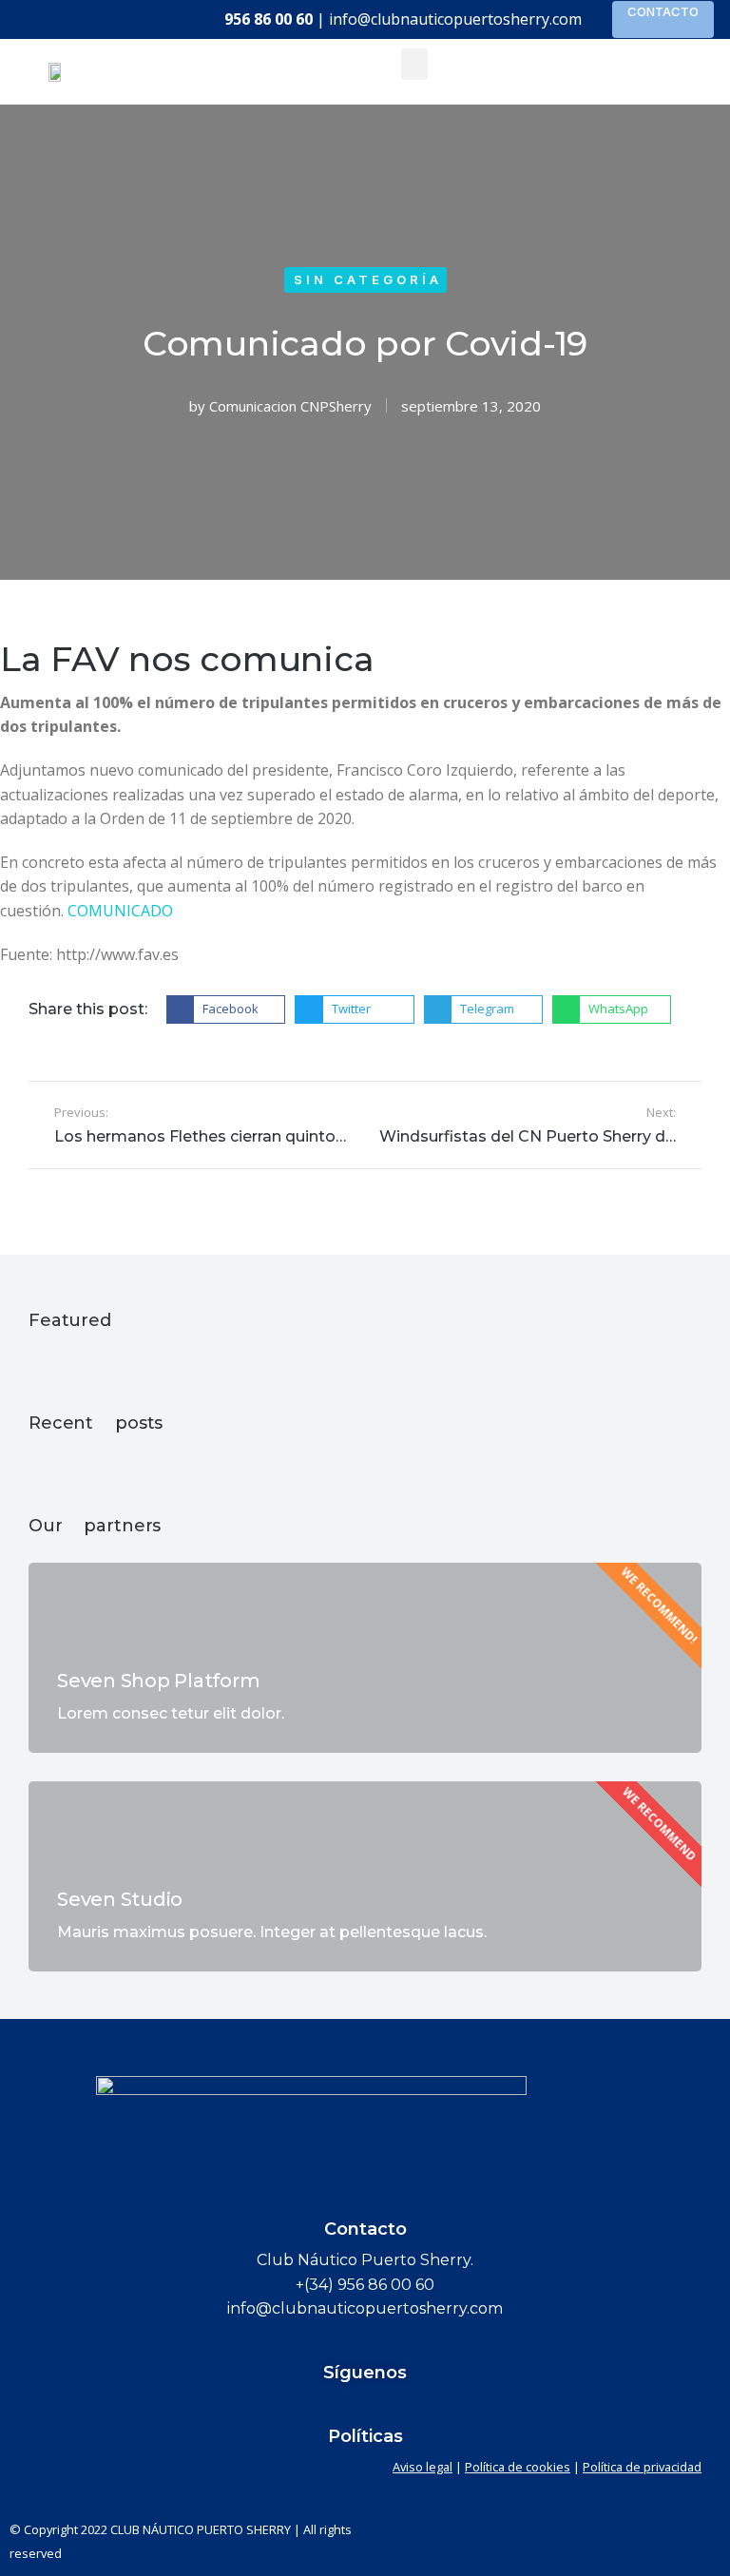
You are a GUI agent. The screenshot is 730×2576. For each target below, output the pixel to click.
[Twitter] (365, 2407)
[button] (414, 64)
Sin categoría (368, 279)
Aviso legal (423, 2467)
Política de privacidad (642, 2467)
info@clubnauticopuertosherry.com (455, 19)
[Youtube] (401, 2407)
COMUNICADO (120, 911)
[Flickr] (329, 2407)
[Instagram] (437, 2407)
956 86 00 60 (269, 19)
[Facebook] (293, 2407)
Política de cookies (518, 2467)
